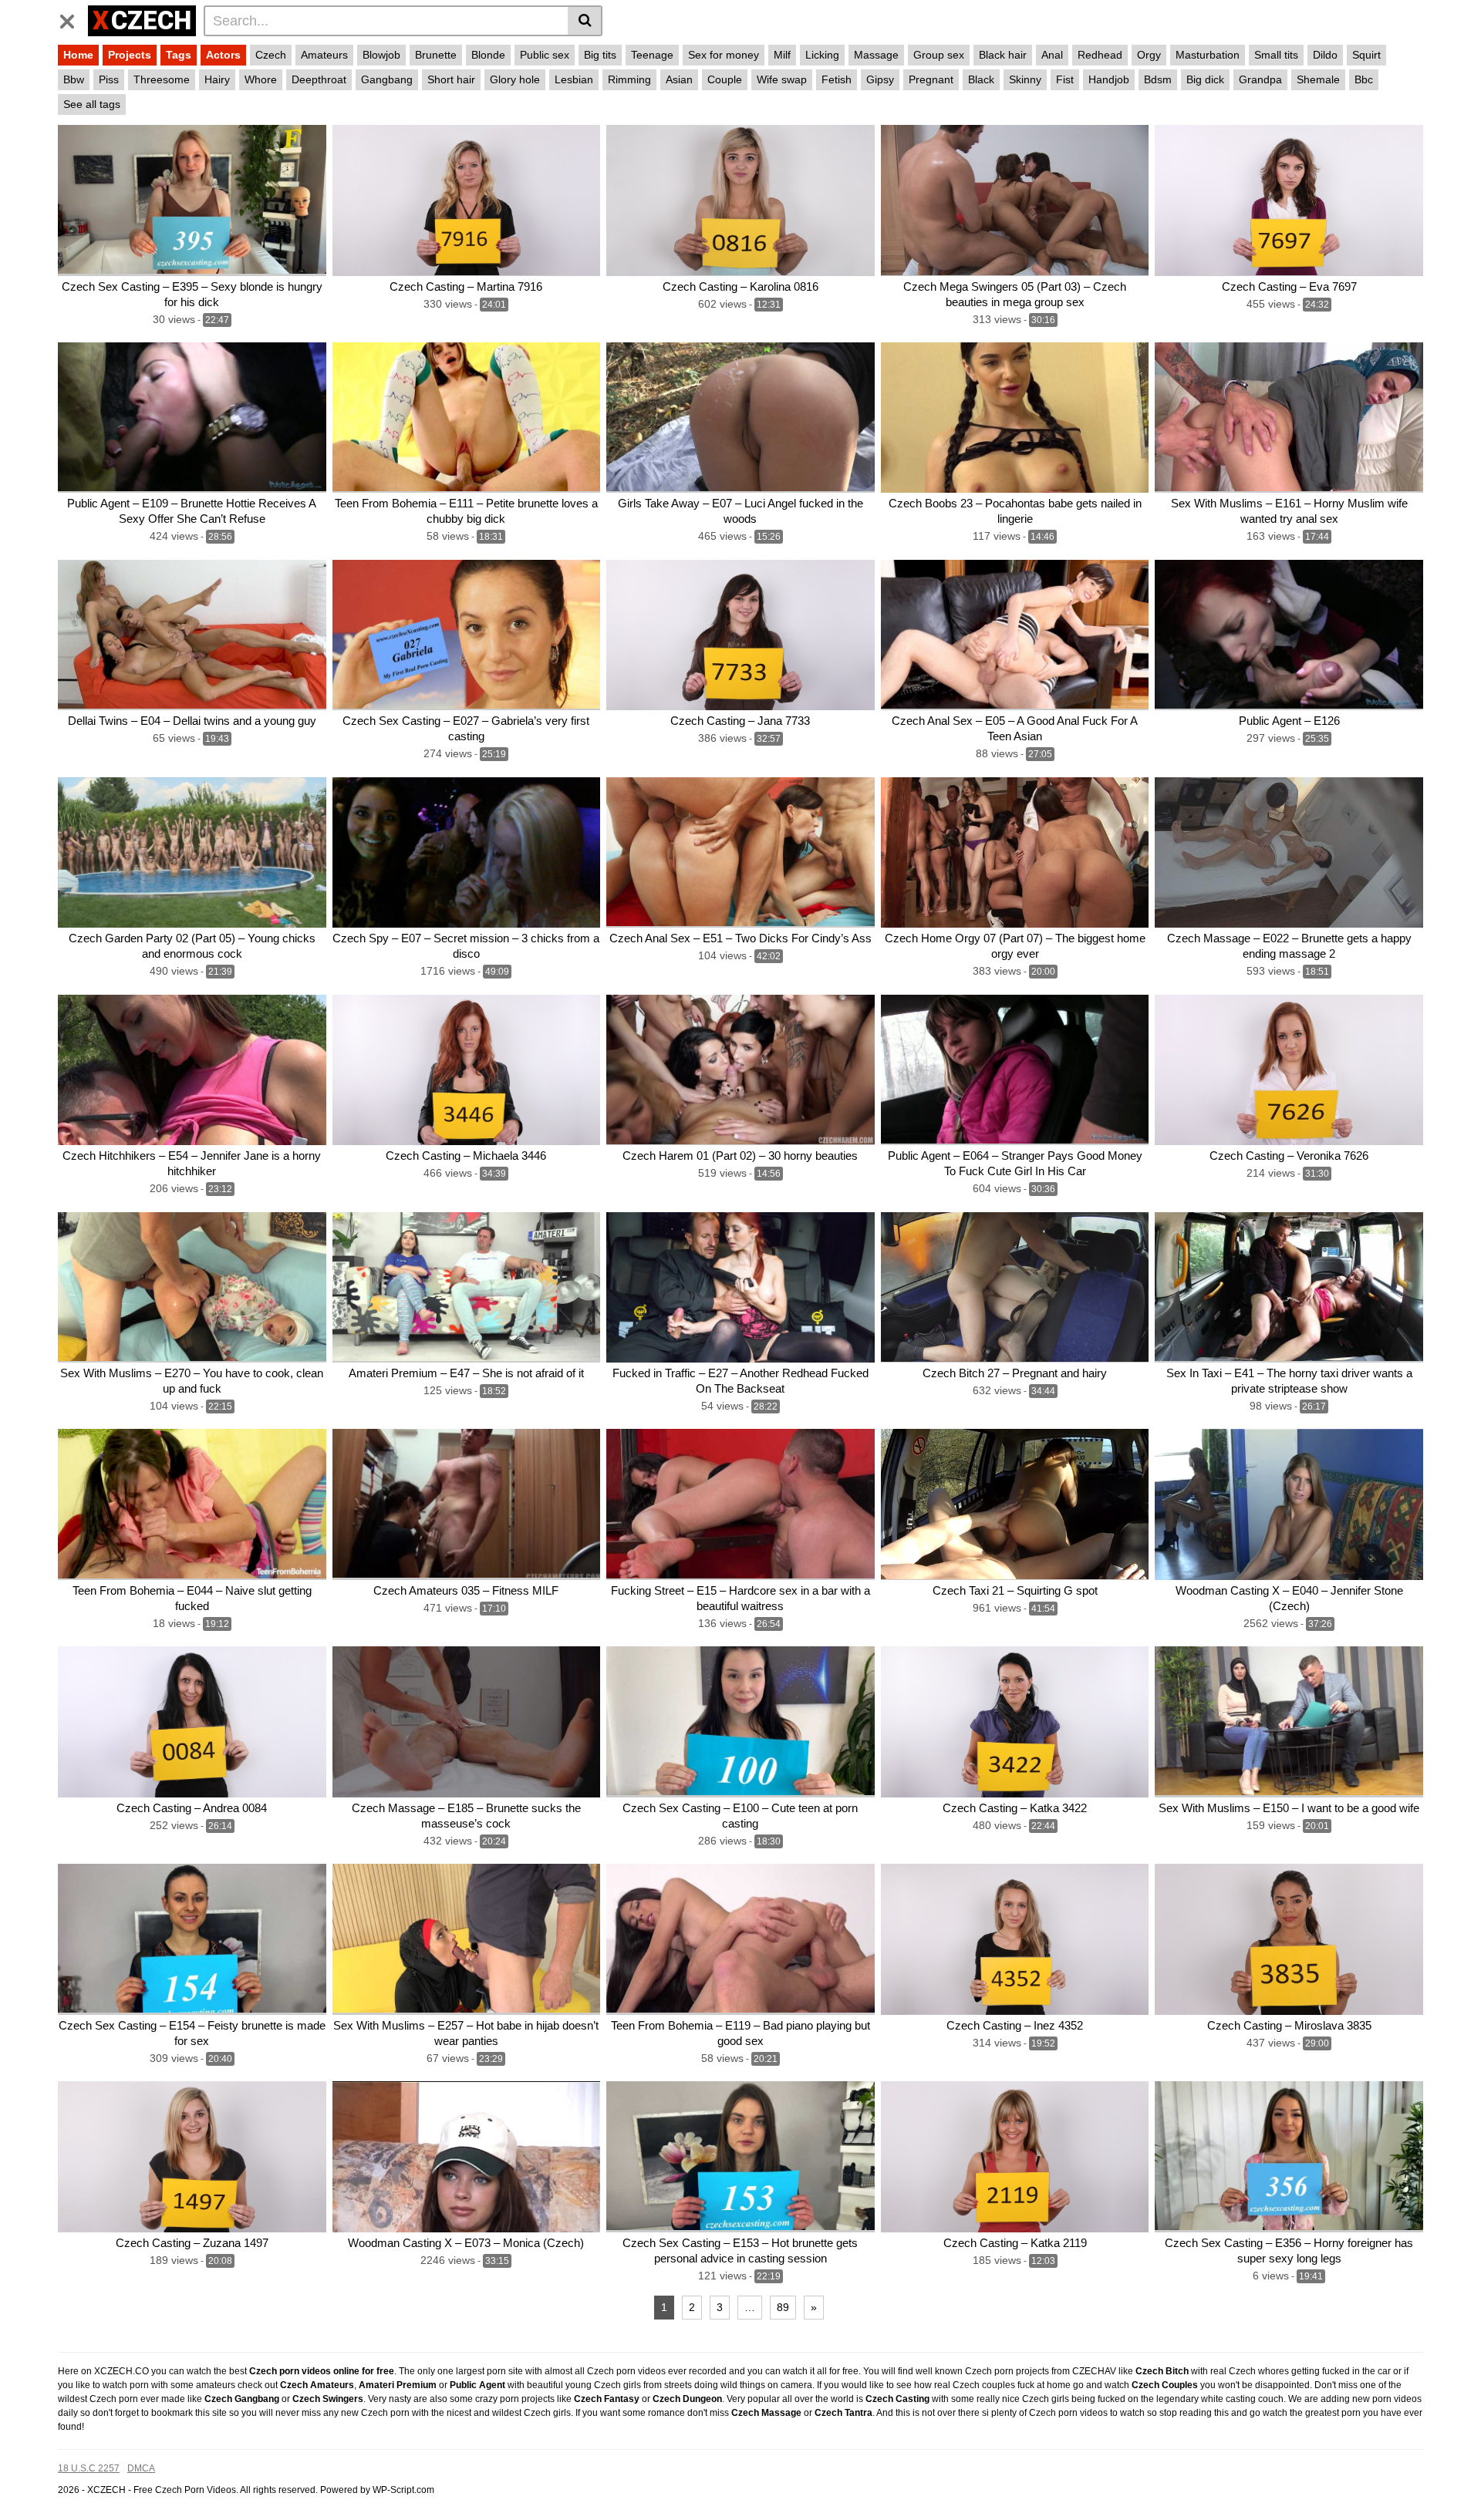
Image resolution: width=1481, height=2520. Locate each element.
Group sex (939, 55)
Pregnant (931, 79)
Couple (725, 79)
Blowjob (381, 55)
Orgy (1149, 55)
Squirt (1366, 55)
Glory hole (515, 79)
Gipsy (880, 79)
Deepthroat (319, 79)
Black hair (1003, 55)
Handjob (1109, 79)
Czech (271, 55)
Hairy (217, 79)
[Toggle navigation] (73, 19)
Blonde (488, 55)
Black (981, 79)
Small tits (1276, 55)
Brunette (436, 55)
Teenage (652, 55)
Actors (223, 55)
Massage (876, 55)
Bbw (74, 79)
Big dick (1205, 79)
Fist (1065, 79)
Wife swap (782, 79)
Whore (261, 79)
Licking (822, 55)
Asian (679, 79)
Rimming (629, 79)
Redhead (1100, 55)
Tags (179, 55)
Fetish (837, 79)
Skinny (1025, 79)
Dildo (1325, 55)
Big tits (600, 55)
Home (78, 55)
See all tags (92, 104)
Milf (782, 55)
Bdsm (1158, 79)
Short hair (451, 79)
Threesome (162, 79)
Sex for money (724, 55)
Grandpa (1260, 79)
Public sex (545, 55)
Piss (109, 79)
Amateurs (324, 55)
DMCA (141, 2468)
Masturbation (1208, 55)
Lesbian (574, 79)
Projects (130, 55)
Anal (1052, 55)
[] (585, 21)
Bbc (1364, 79)
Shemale (1318, 79)
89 (783, 2307)
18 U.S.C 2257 (89, 2468)
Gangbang (387, 79)
